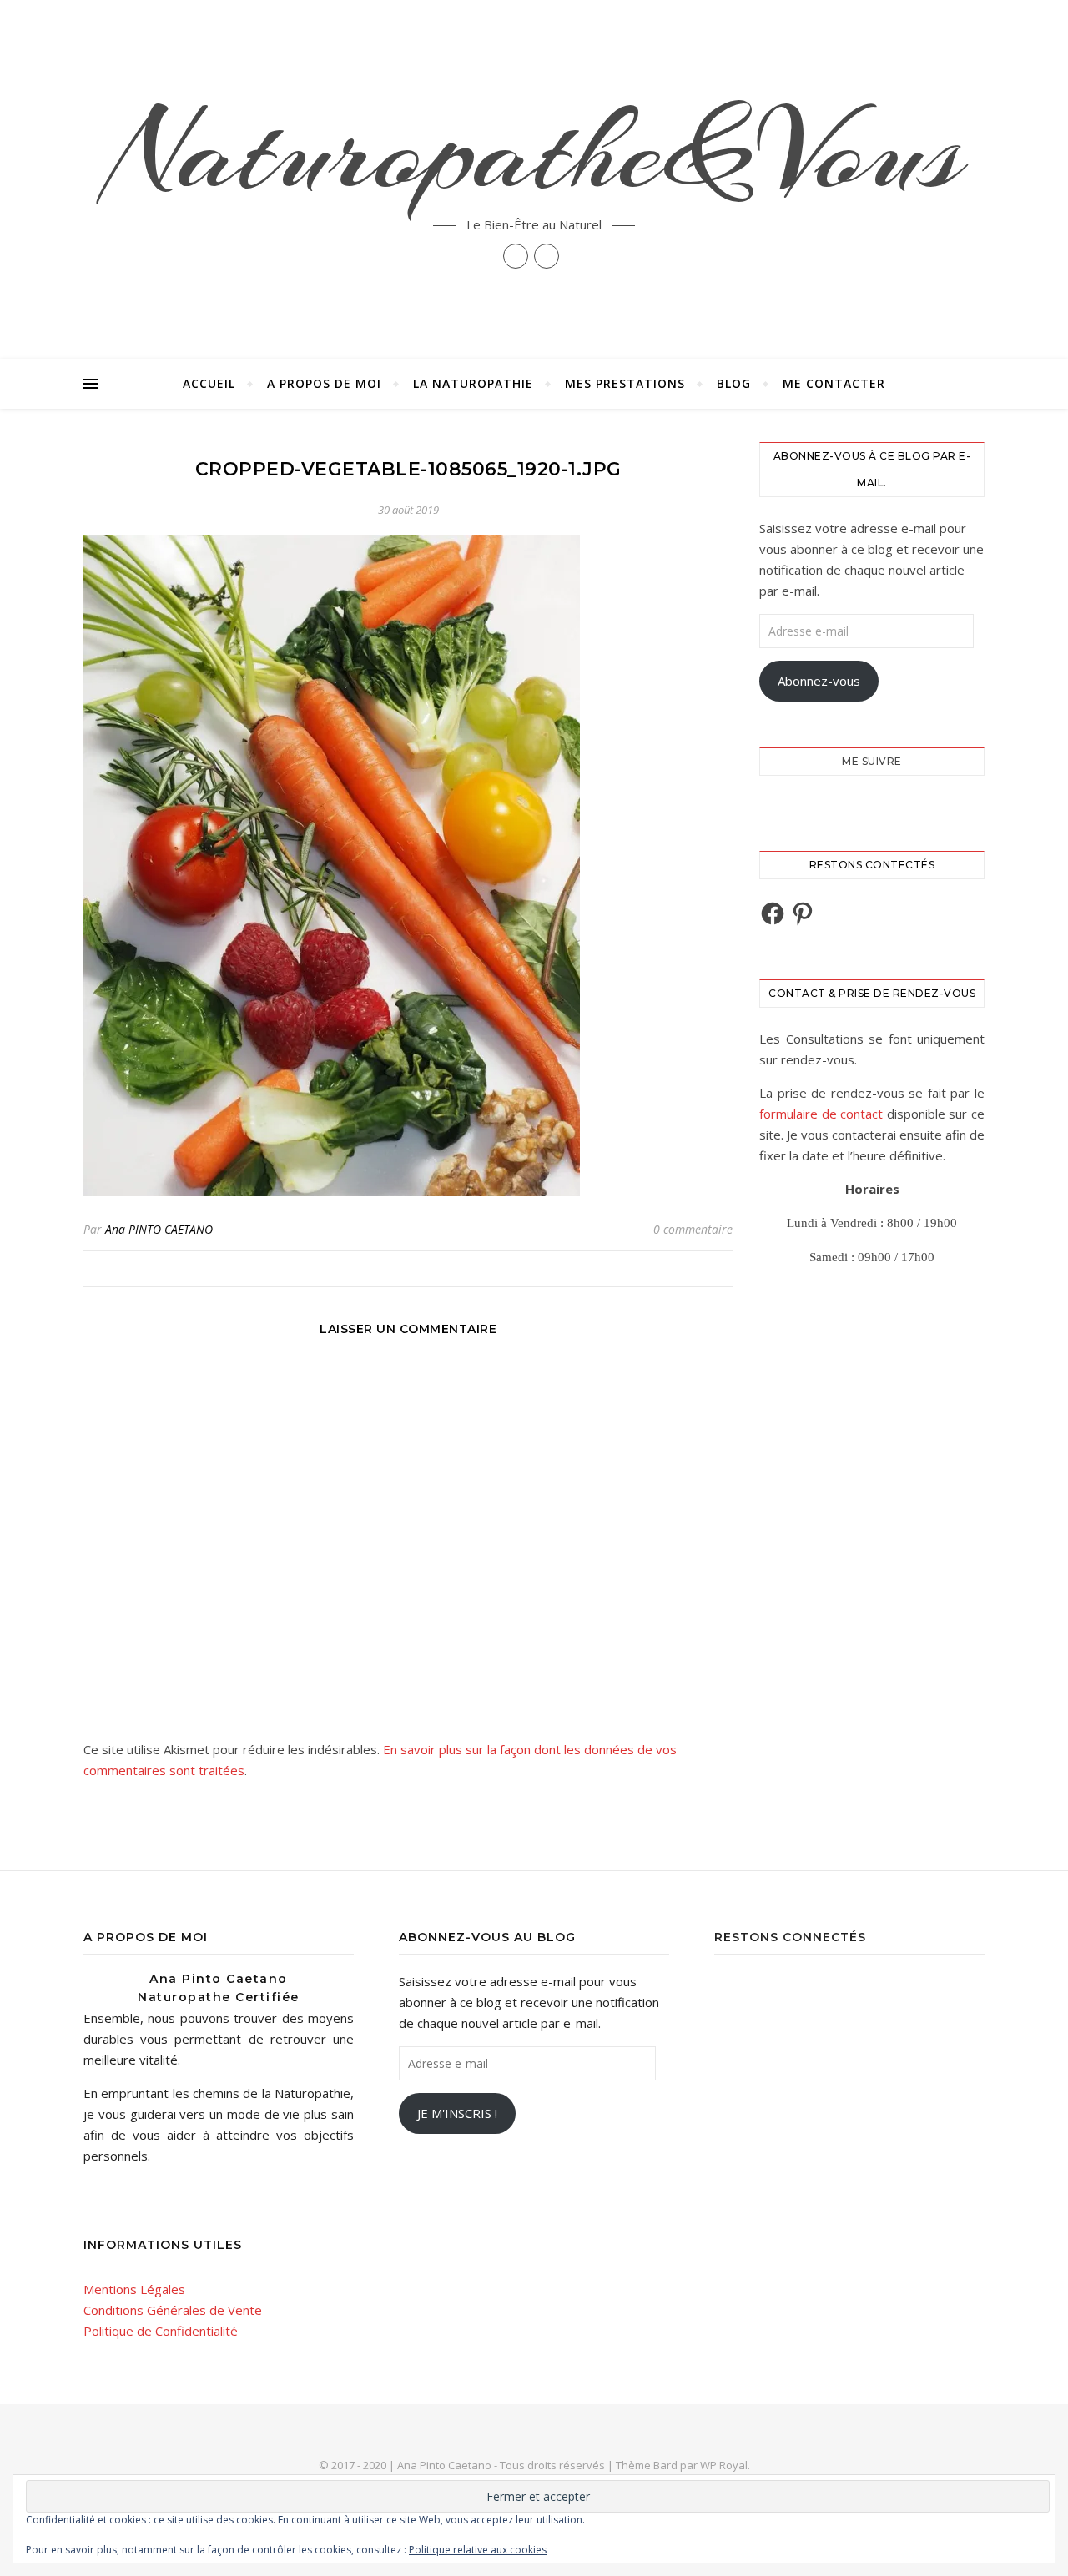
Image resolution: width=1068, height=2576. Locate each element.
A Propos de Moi (324, 383)
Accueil (209, 383)
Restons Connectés (790, 1937)
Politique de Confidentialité (161, 2331)
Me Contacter (834, 383)
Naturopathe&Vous (534, 152)
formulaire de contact (821, 1114)
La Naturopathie (473, 383)
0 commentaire (693, 1229)
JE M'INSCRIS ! (457, 2113)
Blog (734, 383)
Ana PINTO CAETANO (159, 1229)
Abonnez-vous (819, 681)
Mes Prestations (625, 383)
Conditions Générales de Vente (173, 2310)
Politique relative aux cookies (478, 2550)
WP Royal (724, 2465)
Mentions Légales (134, 2289)
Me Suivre (872, 761)
